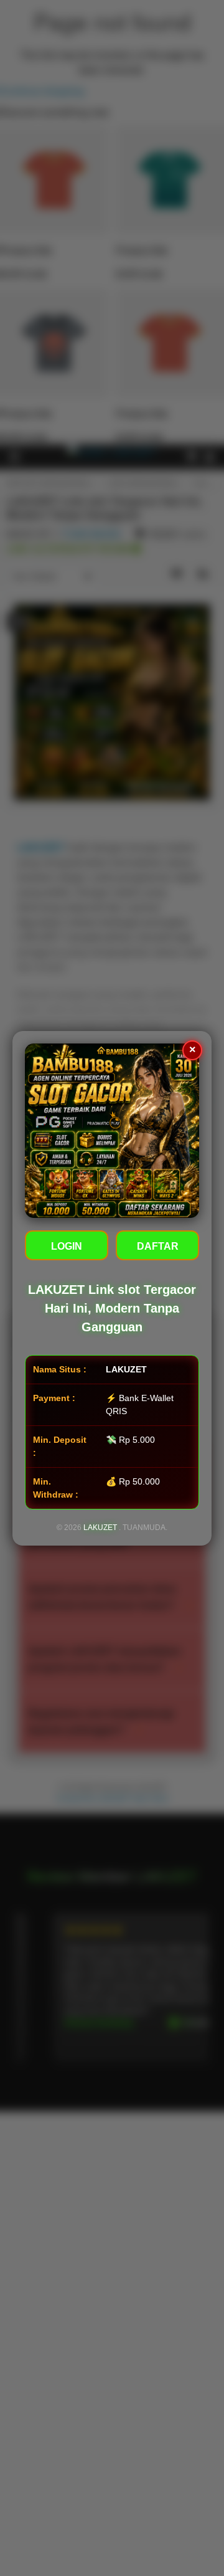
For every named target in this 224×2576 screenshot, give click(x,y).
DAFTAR (158, 1246)
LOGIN (67, 1246)
